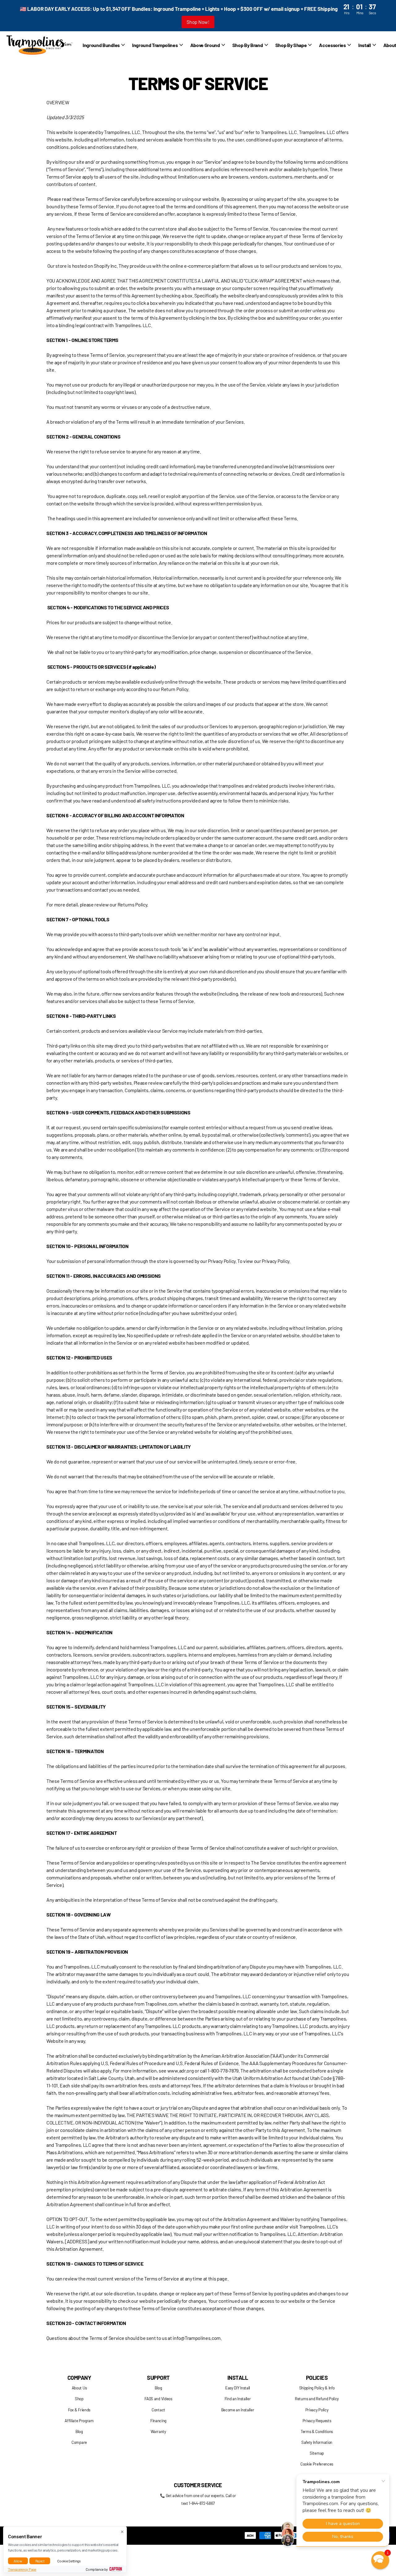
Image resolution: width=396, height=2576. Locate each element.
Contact (158, 2410)
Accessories (332, 45)
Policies (317, 2378)
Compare (79, 2442)
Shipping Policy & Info (317, 2388)
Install (238, 2378)
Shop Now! (198, 22)
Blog (79, 2431)
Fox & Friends (79, 2410)
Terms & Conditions (317, 2431)
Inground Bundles (101, 45)
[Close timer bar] (384, 16)
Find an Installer (238, 2399)
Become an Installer (238, 2410)
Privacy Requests (317, 2421)
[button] (380, 2560)
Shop (79, 2399)
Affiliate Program (79, 2421)
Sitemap (317, 2453)
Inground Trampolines (155, 45)
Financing (158, 2421)
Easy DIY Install (238, 2388)
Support (158, 2378)
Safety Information (317, 2442)
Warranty (158, 2431)
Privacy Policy (317, 2410)
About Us (79, 2388)
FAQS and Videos (158, 2399)
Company (79, 2378)
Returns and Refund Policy (317, 2399)
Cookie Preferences (317, 2464)
